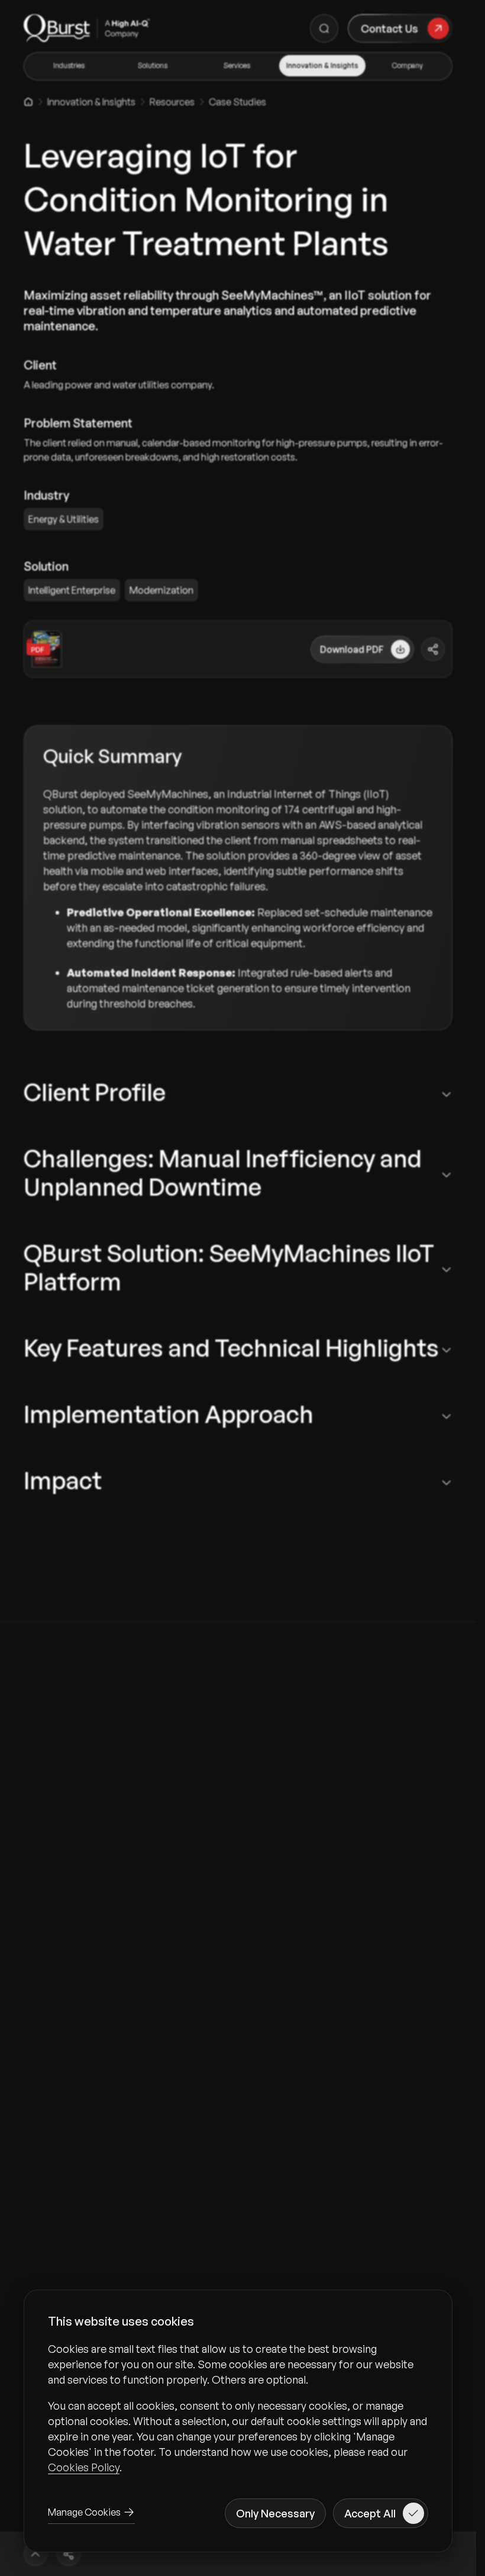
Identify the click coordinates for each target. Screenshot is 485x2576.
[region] (238, 2408)
